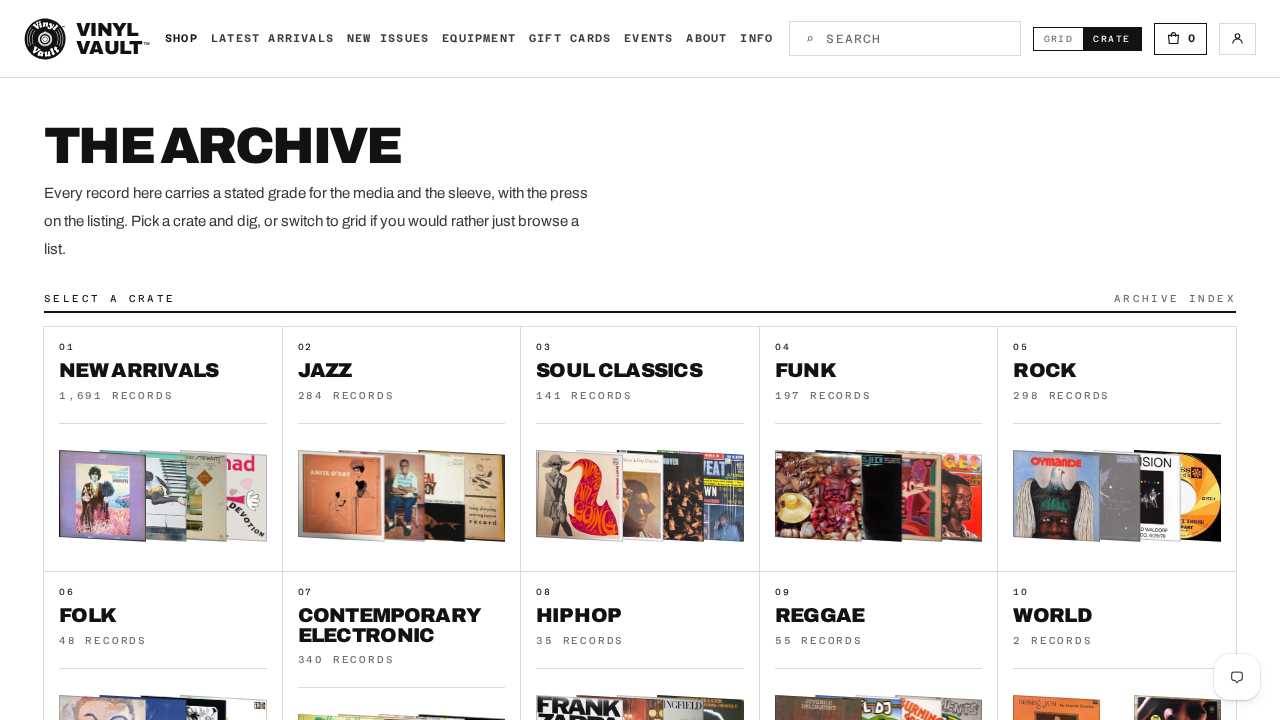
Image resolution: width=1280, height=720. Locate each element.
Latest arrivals (272, 38)
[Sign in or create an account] (1237, 39)
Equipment (479, 38)
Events (648, 38)
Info (756, 38)
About (706, 38)
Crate (1116, 38)
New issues (388, 38)
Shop (181, 38)
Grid (1064, 38)
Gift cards (570, 38)
